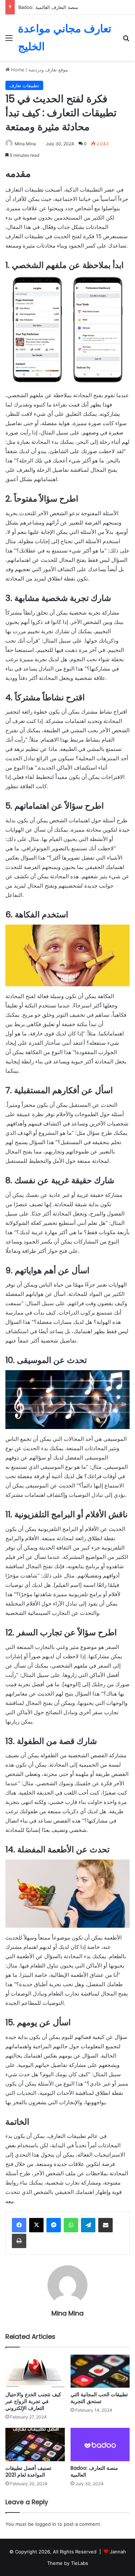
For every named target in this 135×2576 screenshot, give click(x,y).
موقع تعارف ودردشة (48, 70)
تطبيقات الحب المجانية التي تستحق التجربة (99, 2398)
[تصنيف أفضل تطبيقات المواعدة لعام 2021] (35, 2445)
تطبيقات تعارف (24, 85)
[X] (36, 2225)
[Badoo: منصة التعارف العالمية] (100, 2445)
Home (17, 70)
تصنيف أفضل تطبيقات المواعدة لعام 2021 (28, 2471)
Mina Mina (25, 144)
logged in (46, 2524)
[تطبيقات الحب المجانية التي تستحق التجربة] (100, 2371)
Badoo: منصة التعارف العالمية (48, 7)
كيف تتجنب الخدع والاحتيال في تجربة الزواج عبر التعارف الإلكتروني (33, 2401)
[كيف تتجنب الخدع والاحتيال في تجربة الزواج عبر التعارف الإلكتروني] (35, 2371)
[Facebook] (19, 2225)
